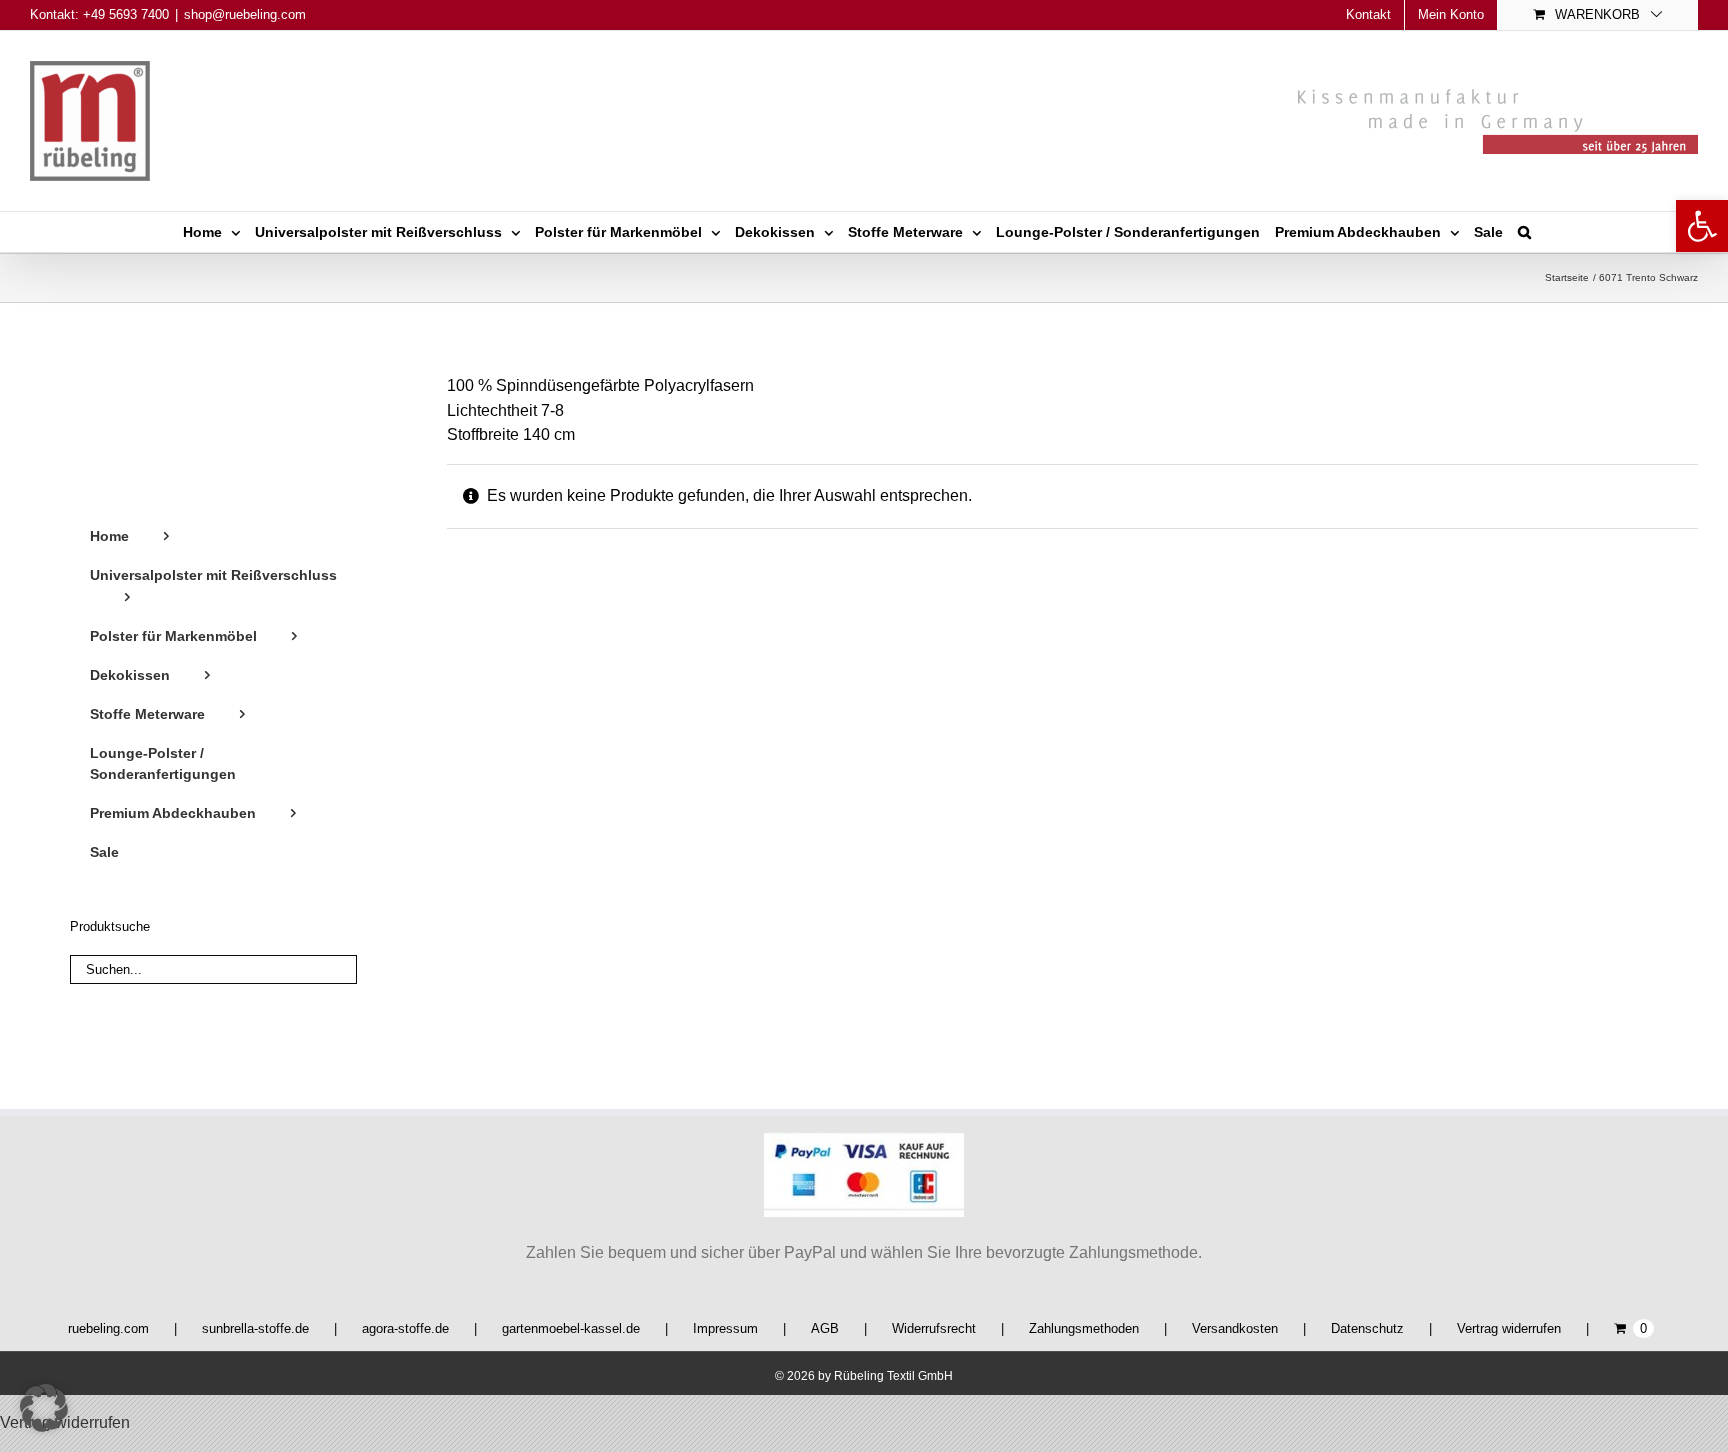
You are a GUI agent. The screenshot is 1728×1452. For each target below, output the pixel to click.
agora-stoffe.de (405, 1328)
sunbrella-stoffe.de (255, 1328)
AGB (825, 1328)
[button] (1702, 226)
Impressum (725, 1328)
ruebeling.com (108, 1328)
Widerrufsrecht (934, 1328)
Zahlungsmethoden (1084, 1328)
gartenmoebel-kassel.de (571, 1328)
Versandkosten (1235, 1328)
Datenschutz (1367, 1328)
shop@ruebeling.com (245, 14)
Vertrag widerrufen (1509, 1328)
